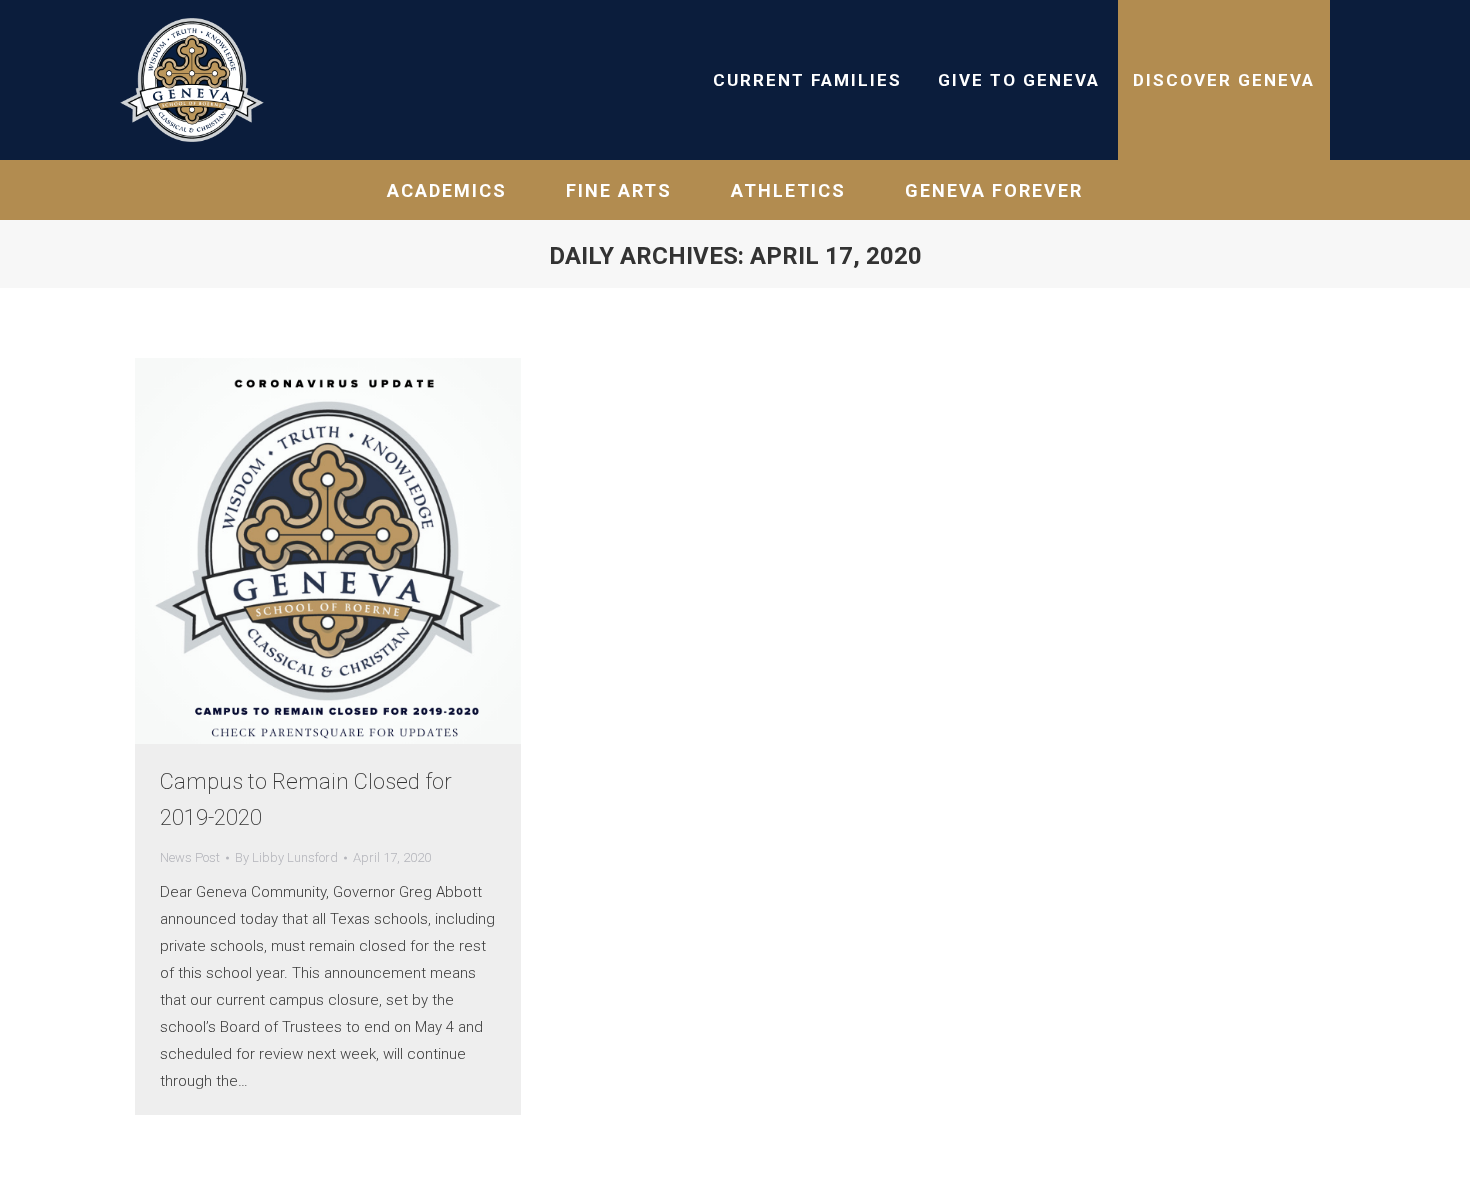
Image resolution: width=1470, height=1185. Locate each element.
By (286, 857)
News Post (190, 857)
